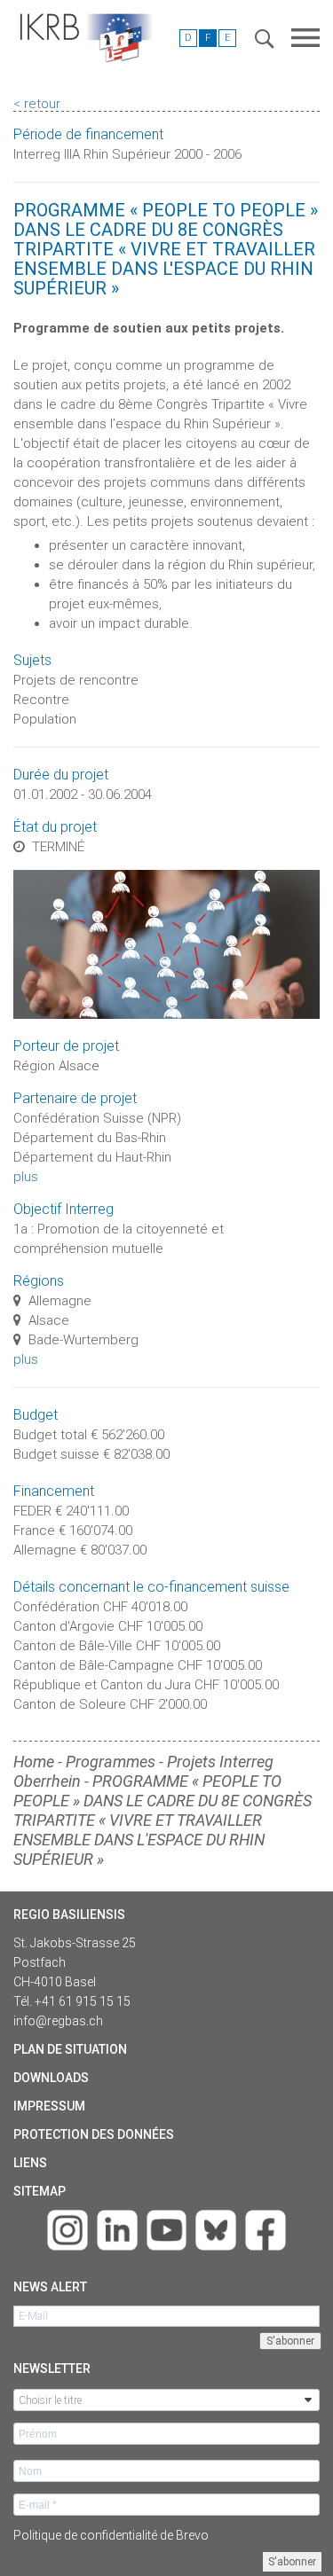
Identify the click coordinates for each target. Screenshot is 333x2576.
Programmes (111, 1762)
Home (34, 1762)
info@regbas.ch (58, 2021)
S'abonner (292, 2562)
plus (26, 1177)
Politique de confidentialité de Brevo (111, 2535)
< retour (37, 104)
